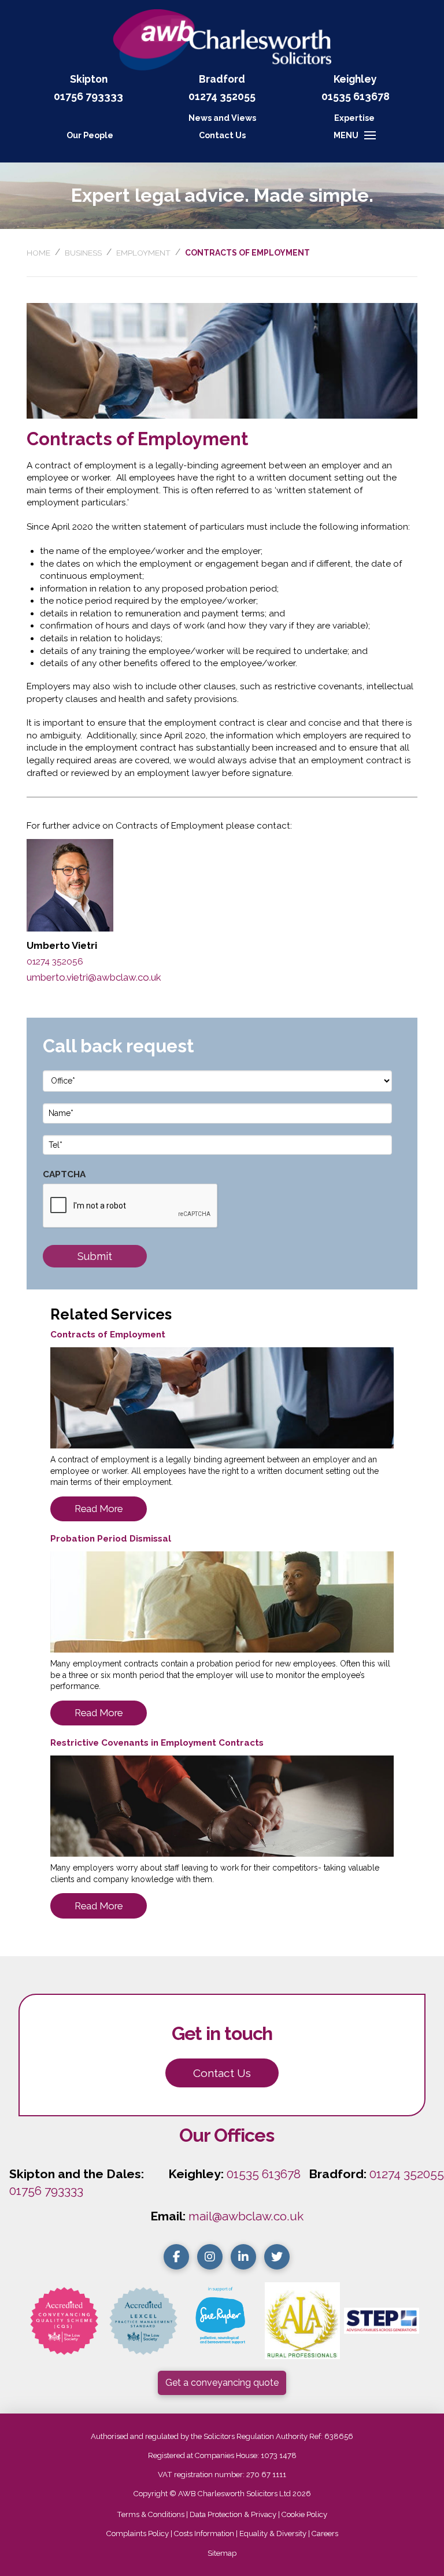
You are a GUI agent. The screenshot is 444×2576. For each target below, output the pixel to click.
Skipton (89, 79)
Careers (325, 2534)
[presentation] (131, 1206)
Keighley (355, 79)
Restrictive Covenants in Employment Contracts (157, 1743)
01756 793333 (88, 96)
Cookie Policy (304, 2514)
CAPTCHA (64, 1174)
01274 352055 (222, 96)
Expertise (354, 118)
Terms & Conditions (151, 2514)
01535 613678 (264, 2174)
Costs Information (204, 2534)
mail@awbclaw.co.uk (246, 2216)
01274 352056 (55, 962)
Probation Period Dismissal (111, 1539)
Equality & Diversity (273, 2534)
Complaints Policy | (140, 2534)
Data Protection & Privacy (233, 2514)
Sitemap (222, 2553)
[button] (222, 135)
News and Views (222, 118)
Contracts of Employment (108, 1335)
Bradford (222, 79)
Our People (90, 135)
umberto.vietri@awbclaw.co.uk (94, 977)
